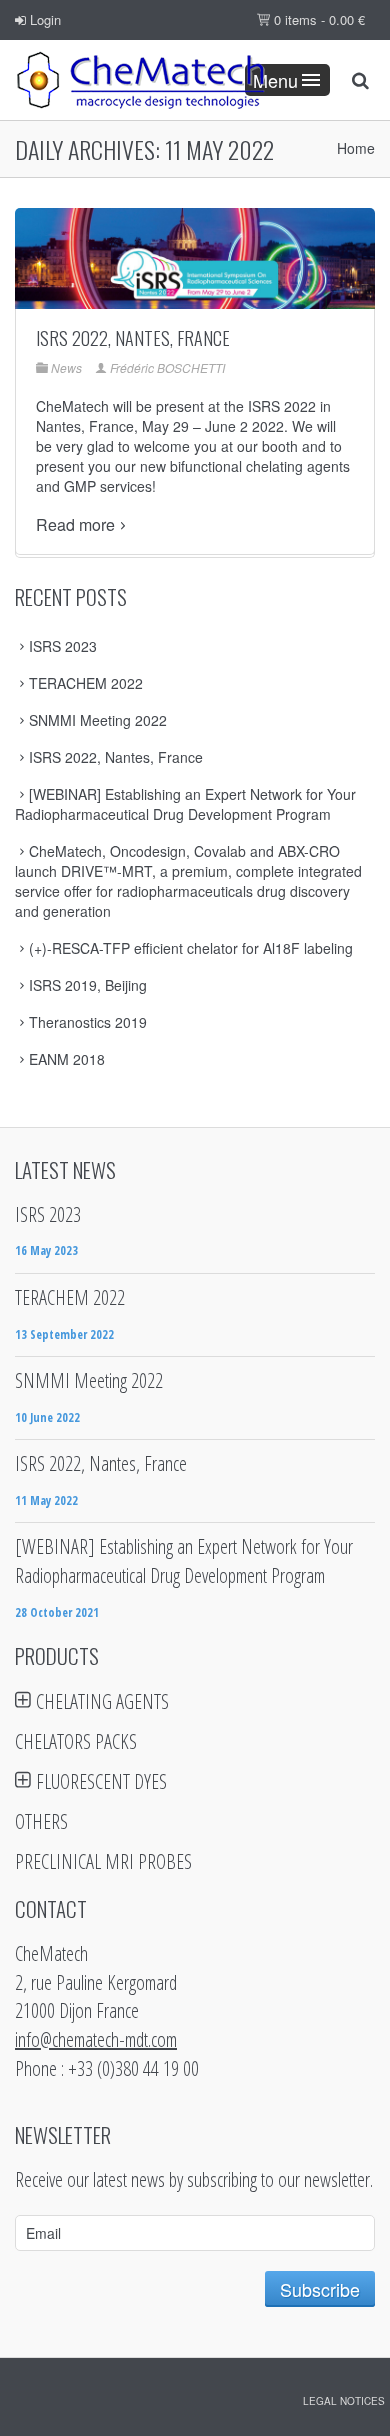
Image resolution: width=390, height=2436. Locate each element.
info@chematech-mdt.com (96, 2039)
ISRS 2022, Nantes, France (133, 338)
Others (41, 1821)
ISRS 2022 (282, 406)
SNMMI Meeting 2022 (98, 720)
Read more (75, 524)
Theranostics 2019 (88, 1022)
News (66, 367)
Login (43, 19)
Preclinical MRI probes (103, 1861)
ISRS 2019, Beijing (88, 985)
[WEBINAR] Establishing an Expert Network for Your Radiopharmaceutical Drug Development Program (185, 804)
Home (356, 148)
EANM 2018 (67, 1059)
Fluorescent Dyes (101, 1781)
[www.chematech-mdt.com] (140, 80)
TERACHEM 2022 (86, 683)
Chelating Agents (102, 1701)
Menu (275, 80)
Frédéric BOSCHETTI (167, 367)
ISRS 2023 (63, 646)
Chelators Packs (76, 1741)
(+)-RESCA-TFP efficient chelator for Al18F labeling (191, 948)
